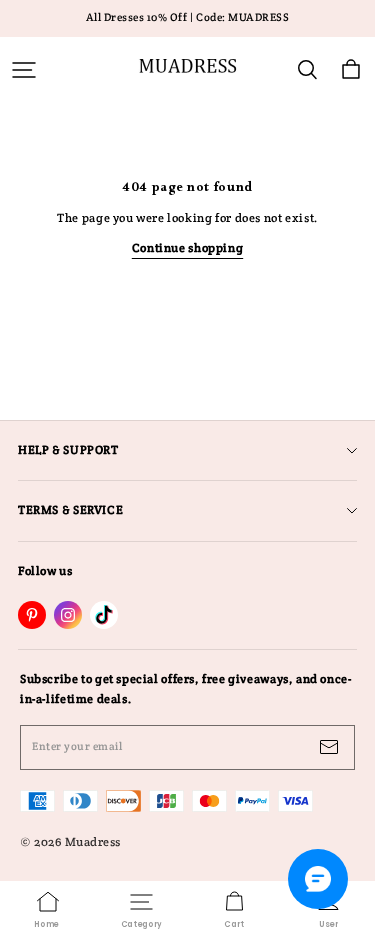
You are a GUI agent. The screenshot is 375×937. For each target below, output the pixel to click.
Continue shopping (187, 248)
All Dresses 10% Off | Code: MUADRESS (188, 17)
